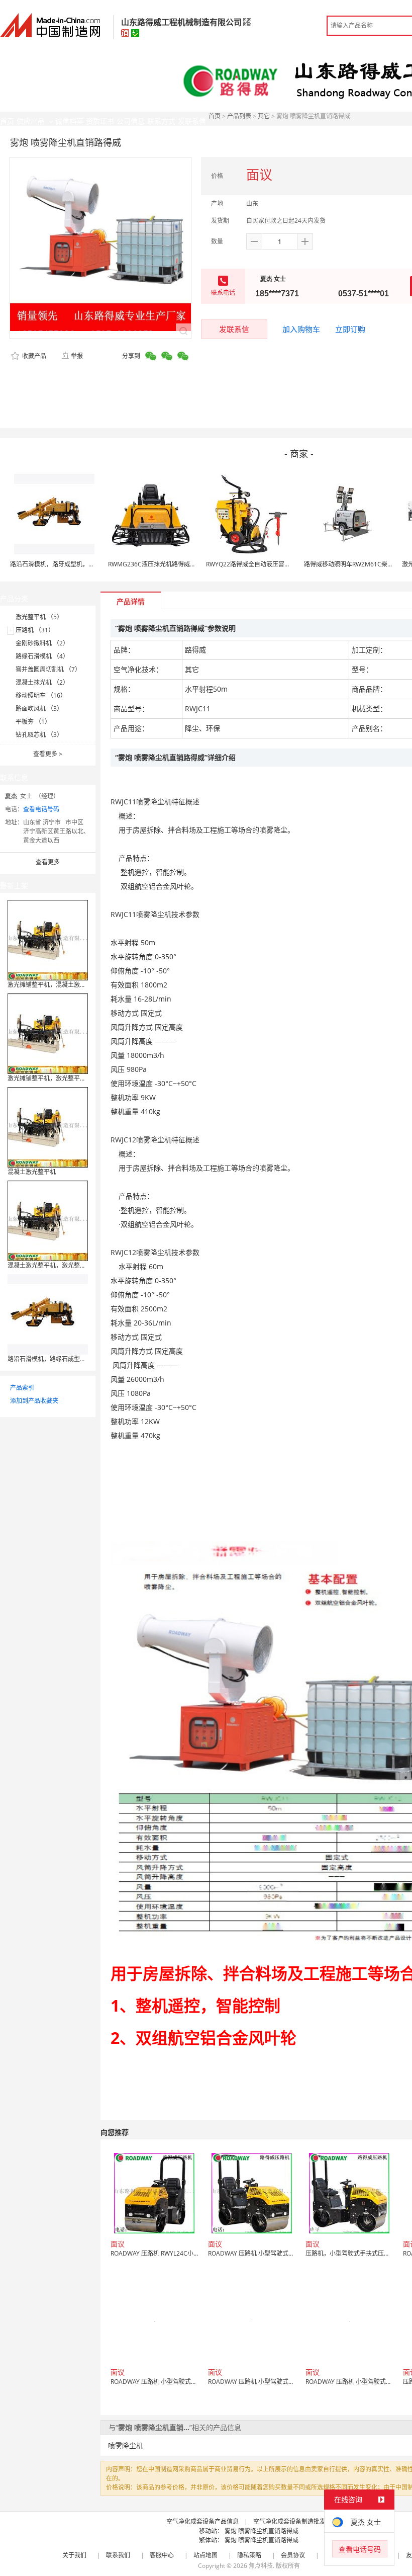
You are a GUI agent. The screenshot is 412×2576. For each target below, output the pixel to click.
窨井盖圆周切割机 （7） (48, 669)
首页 (215, 116)
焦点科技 (261, 2566)
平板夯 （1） (33, 722)
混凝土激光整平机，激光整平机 (50, 1265)
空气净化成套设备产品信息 (202, 2521)
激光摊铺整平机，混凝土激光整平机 (56, 985)
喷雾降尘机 (126, 2445)
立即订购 (350, 329)
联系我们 (118, 2555)
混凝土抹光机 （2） (42, 682)
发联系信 (234, 329)
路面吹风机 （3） (39, 709)
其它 (264, 116)
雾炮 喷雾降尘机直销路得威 (262, 2531)
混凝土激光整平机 (32, 1172)
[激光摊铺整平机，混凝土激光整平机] (48, 939)
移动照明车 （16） (41, 695)
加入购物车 (301, 329)
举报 (77, 356)
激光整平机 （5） (39, 617)
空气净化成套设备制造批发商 (292, 2521)
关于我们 (74, 2555)
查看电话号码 (41, 809)
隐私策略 (249, 2555)
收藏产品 (33, 356)
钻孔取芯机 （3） (39, 735)
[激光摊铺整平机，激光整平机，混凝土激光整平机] (48, 1033)
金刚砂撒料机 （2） (42, 643)
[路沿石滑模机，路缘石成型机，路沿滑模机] (48, 1314)
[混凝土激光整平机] (48, 1127)
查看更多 (48, 754)
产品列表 (239, 116)
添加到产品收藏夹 (34, 1401)
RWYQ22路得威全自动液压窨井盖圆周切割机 (266, 564)
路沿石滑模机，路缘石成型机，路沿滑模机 (65, 1359)
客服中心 (162, 2555)
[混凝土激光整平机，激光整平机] (48, 1220)
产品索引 (22, 1388)
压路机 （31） (35, 630)
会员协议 (293, 2555)
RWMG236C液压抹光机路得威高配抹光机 (164, 564)
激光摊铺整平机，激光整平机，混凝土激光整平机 (74, 1078)
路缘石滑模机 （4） (42, 656)
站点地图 (205, 2555)
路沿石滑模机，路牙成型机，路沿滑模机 (64, 564)
